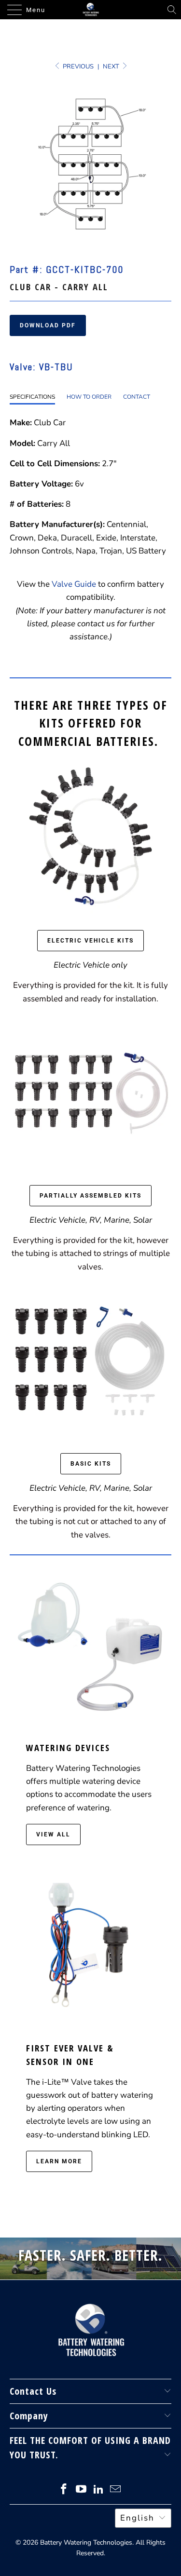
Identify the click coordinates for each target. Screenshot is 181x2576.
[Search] (172, 10)
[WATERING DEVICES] (90, 1642)
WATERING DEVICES (68, 1747)
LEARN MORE (59, 2161)
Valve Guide (74, 584)
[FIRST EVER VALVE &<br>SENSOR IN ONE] (90, 1942)
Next (112, 67)
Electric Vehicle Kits (90, 941)
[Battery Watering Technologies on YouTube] (82, 2490)
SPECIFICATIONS (32, 397)
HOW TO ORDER (89, 397)
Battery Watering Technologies (86, 2542)
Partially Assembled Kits (90, 1196)
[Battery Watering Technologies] (91, 10)
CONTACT (137, 397)
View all (53, 1834)
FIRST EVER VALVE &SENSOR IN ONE (70, 2055)
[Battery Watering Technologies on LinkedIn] (99, 2490)
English (137, 2518)
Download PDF (48, 325)
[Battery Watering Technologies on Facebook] (64, 2490)
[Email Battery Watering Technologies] (116, 2490)
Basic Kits (91, 1464)
